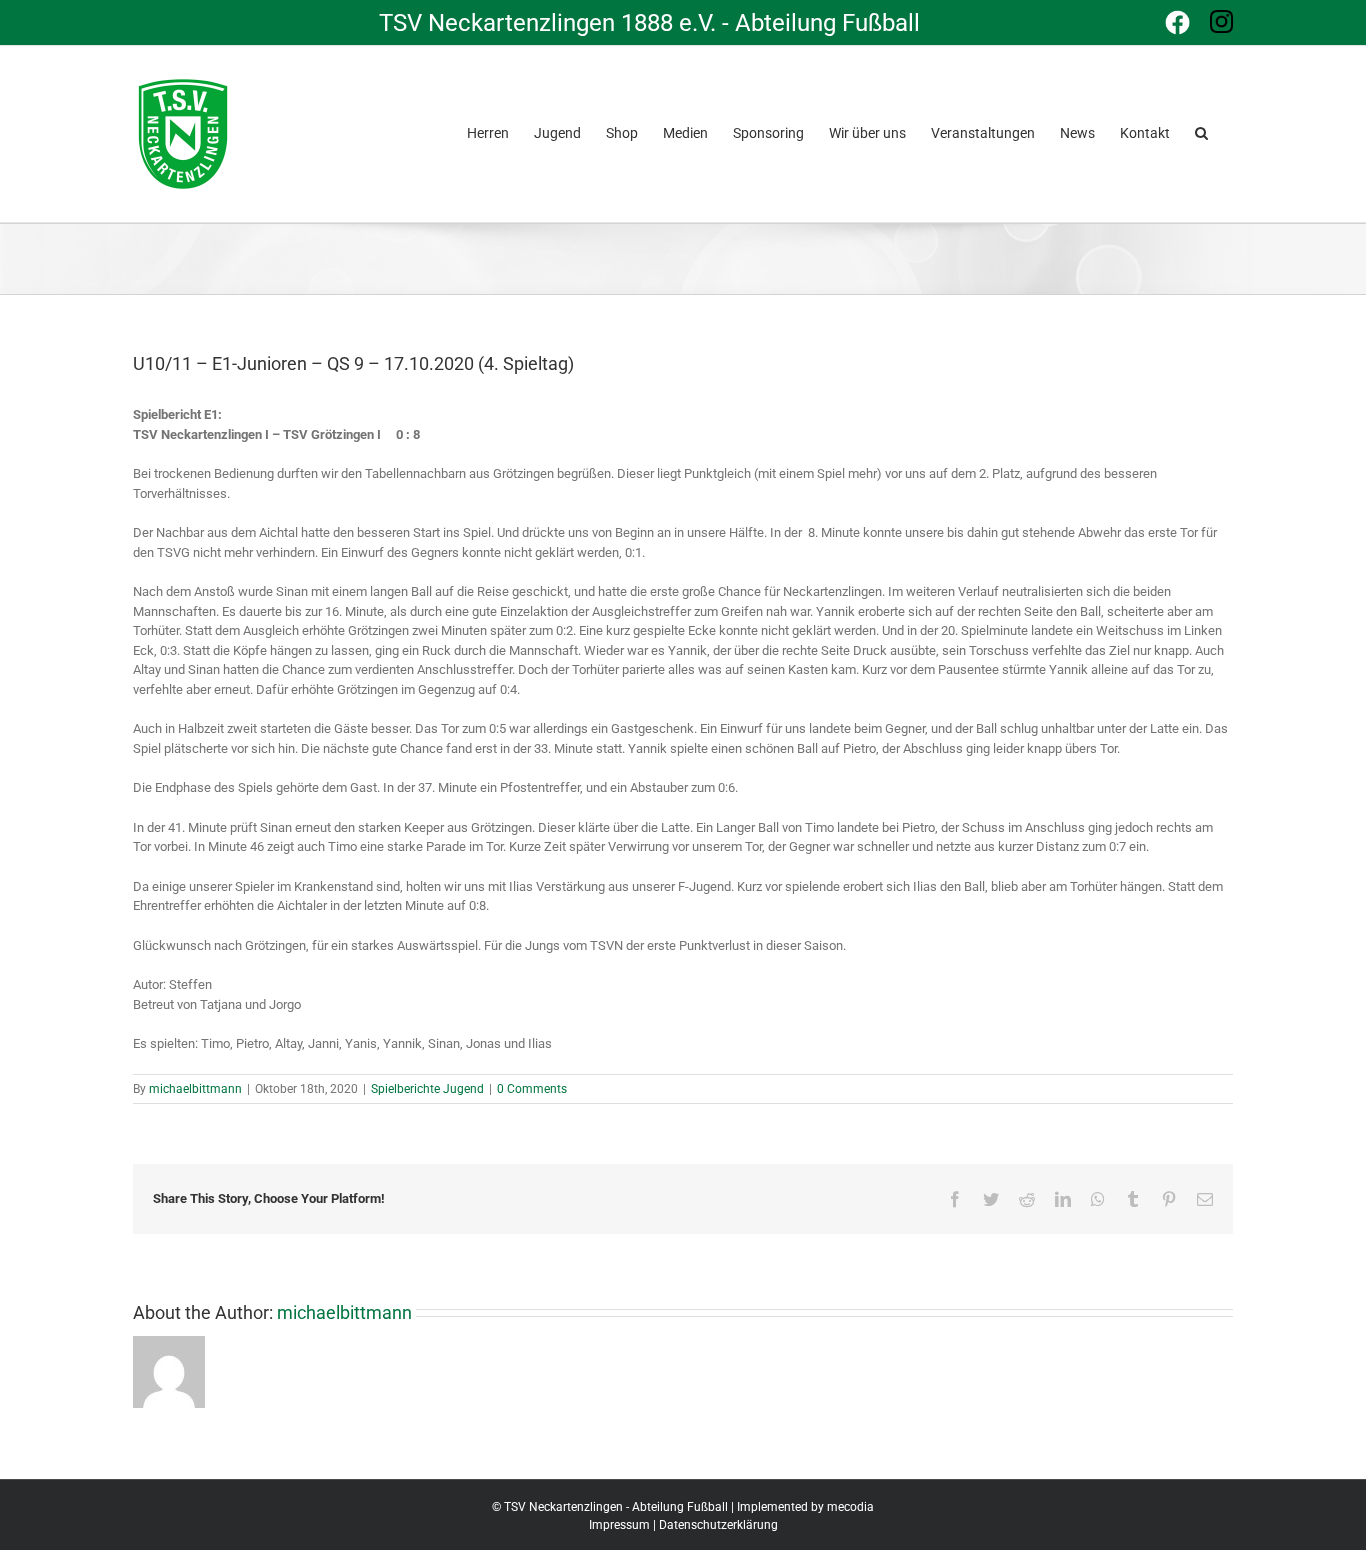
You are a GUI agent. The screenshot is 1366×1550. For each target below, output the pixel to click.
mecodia (850, 1507)
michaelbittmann (195, 1089)
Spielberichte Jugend (427, 1089)
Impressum (619, 1525)
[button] (1201, 131)
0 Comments (532, 1089)
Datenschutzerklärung (718, 1525)
